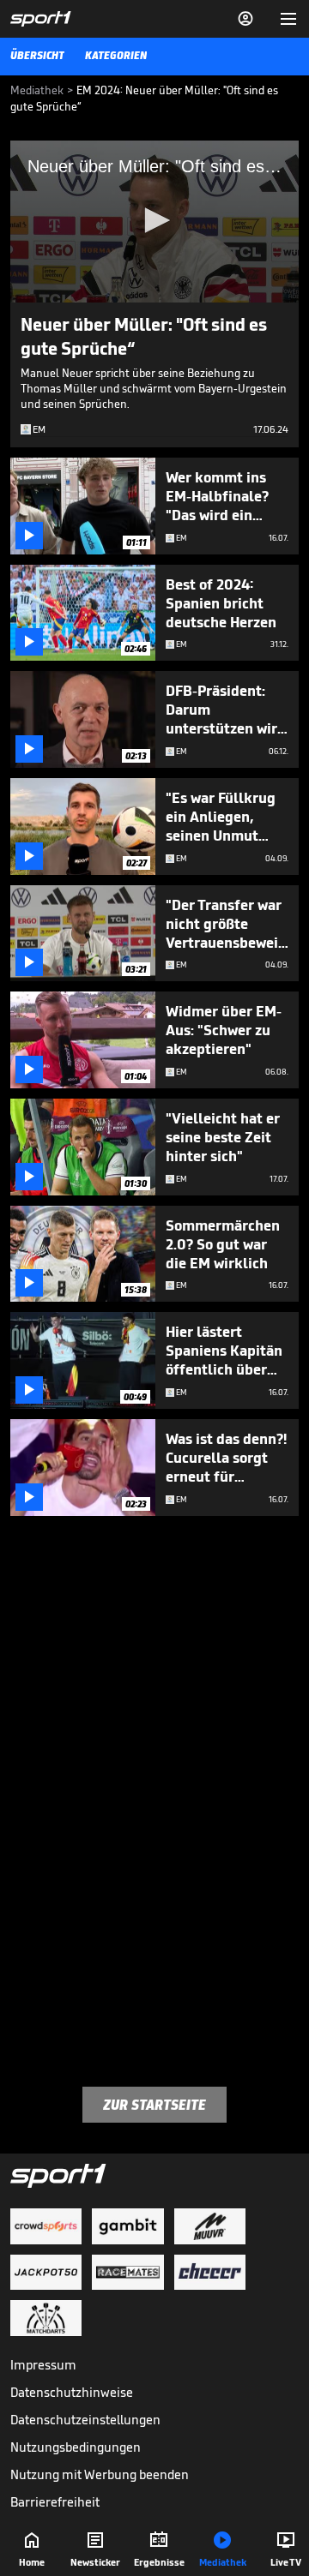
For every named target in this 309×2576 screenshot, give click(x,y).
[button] (154, 220)
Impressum (43, 2365)
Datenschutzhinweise (72, 2392)
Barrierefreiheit (55, 2502)
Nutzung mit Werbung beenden (100, 2474)
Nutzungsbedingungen (76, 2447)
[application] (154, 222)
